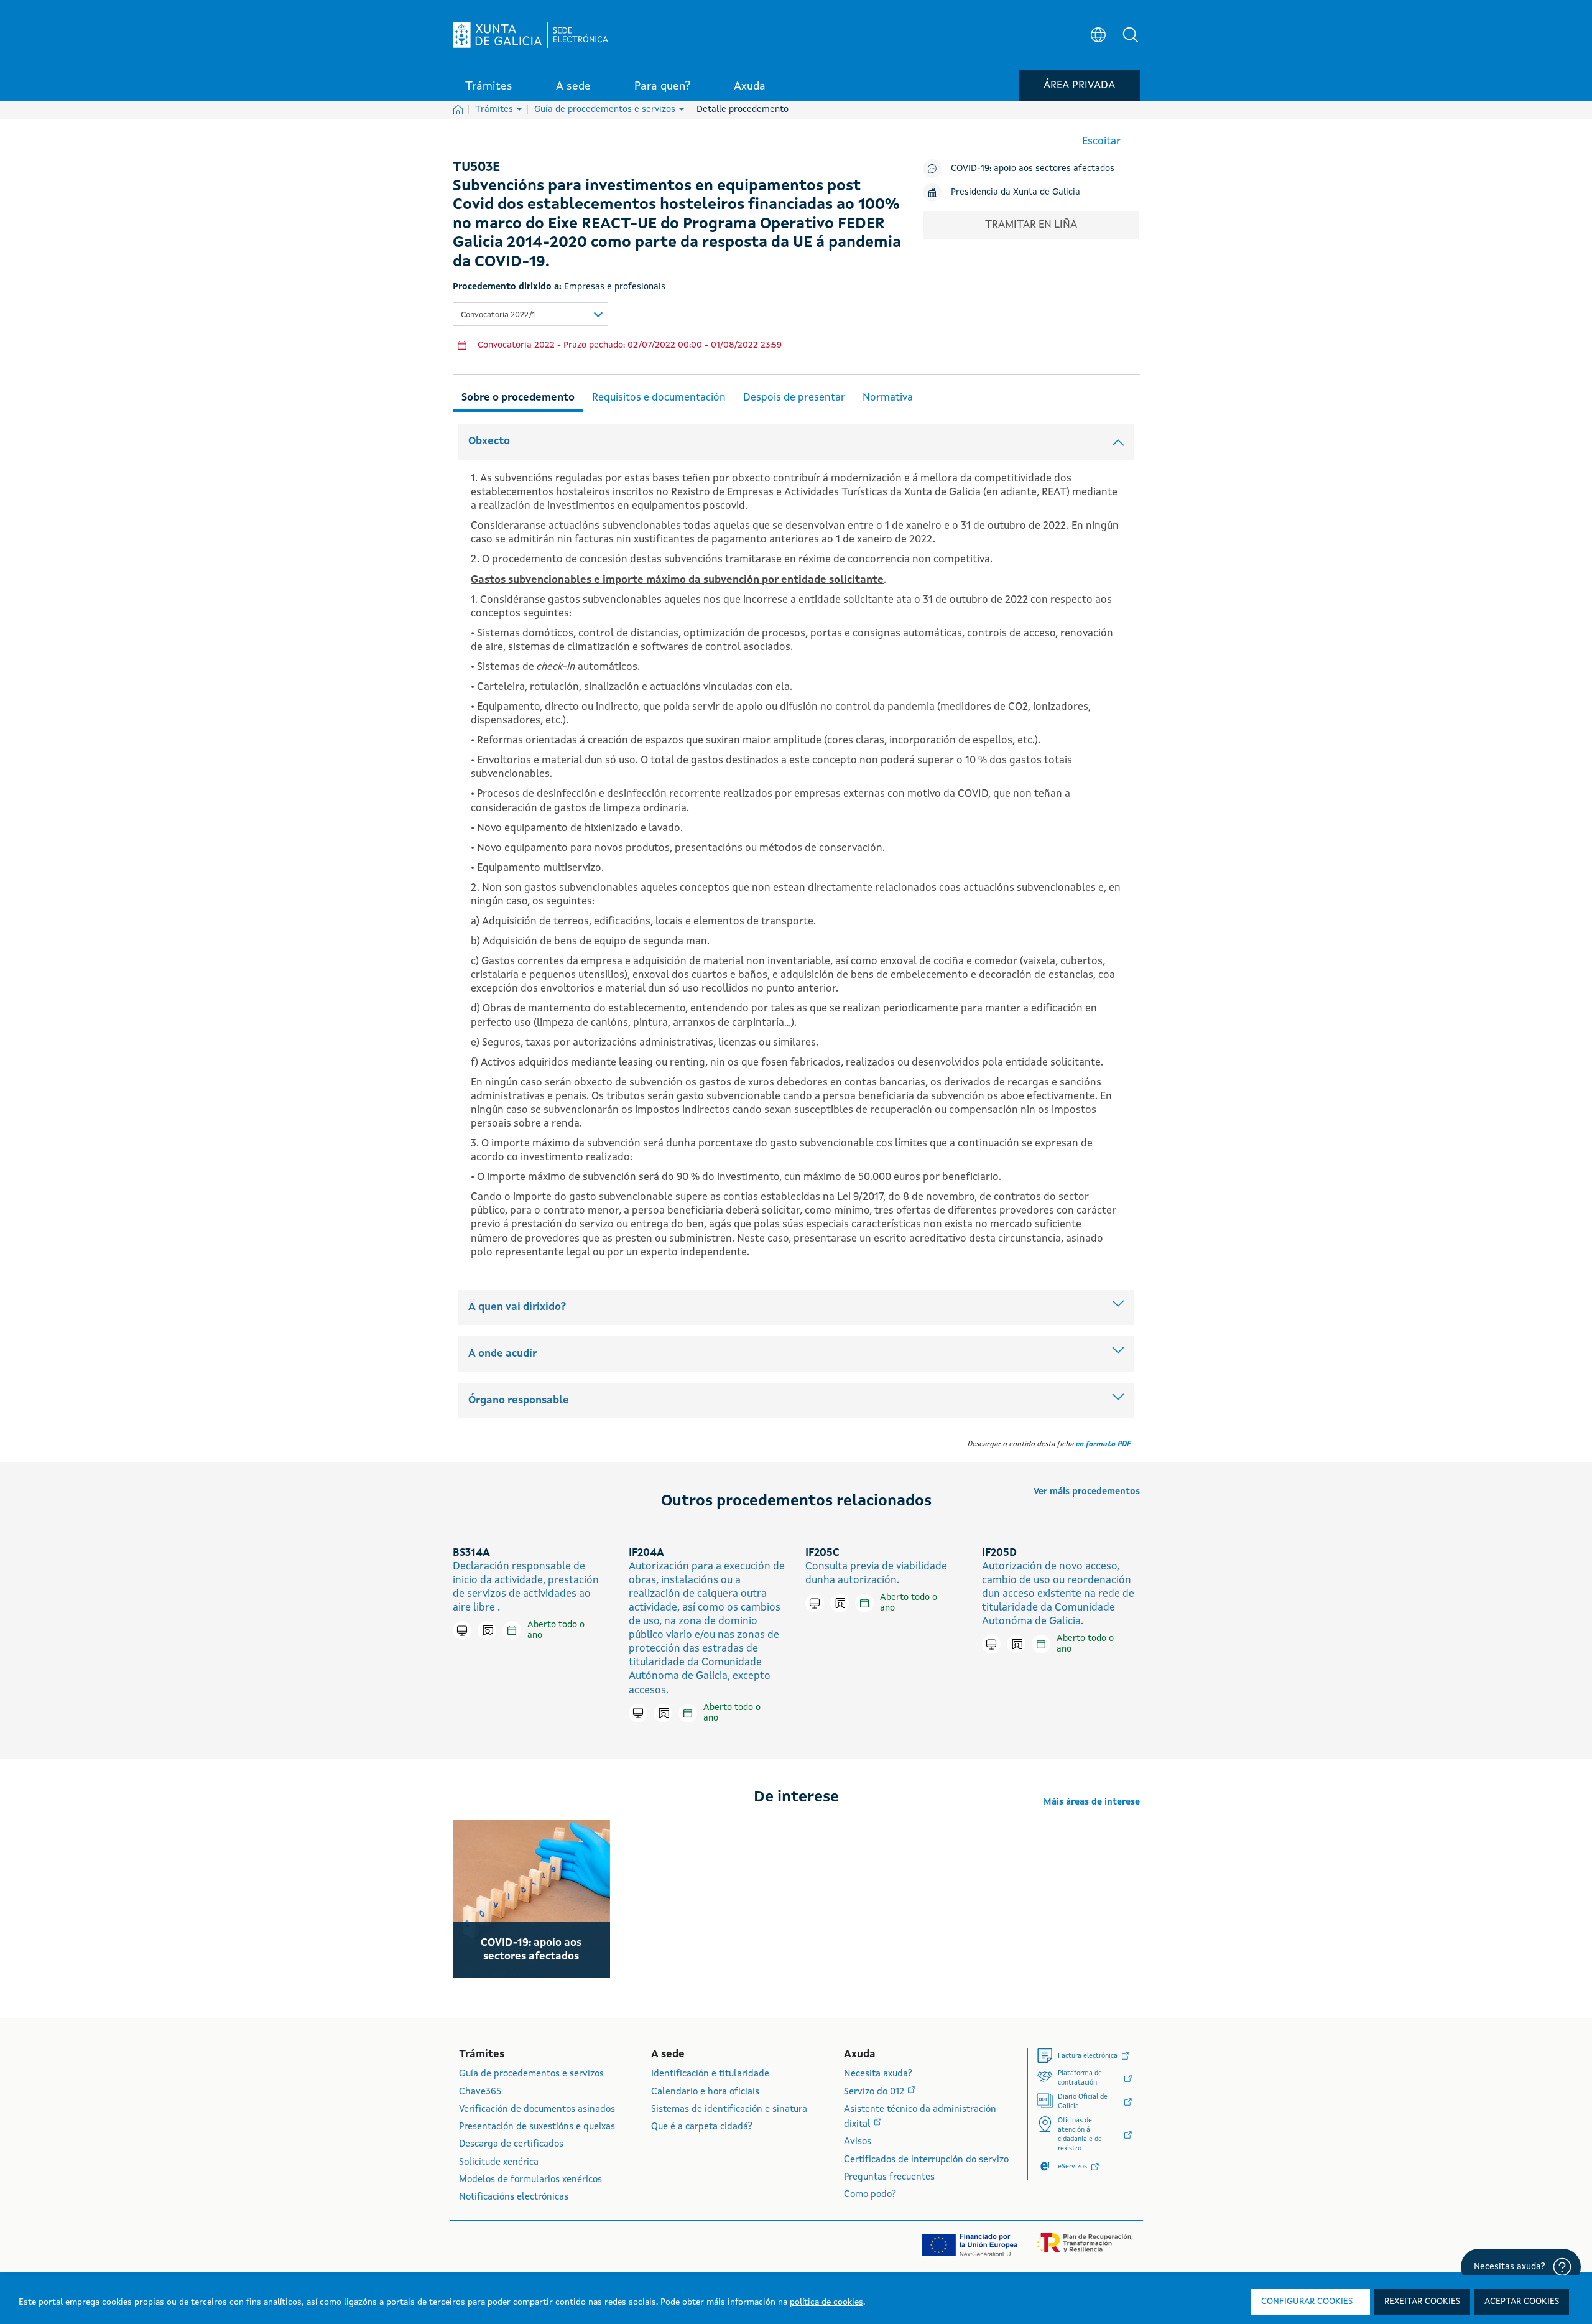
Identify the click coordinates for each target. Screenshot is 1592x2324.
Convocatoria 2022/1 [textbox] (498, 315)
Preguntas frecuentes (889, 2178)
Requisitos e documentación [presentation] (659, 398)
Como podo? (870, 2195)
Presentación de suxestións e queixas (537, 2127)
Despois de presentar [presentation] (794, 398)
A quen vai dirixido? (517, 1307)
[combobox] (530, 314)
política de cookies (826, 2302)
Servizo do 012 (875, 2092)
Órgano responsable (519, 1401)
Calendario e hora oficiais (705, 2092)
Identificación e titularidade (710, 2074)
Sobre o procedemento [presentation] (518, 398)
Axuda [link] (750, 86)
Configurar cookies (1307, 2302)
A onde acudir (502, 1354)
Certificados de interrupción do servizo (926, 2160)
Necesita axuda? (878, 2074)
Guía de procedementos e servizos (606, 109)
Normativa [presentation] (888, 398)
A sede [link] (573, 86)
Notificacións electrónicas (514, 2197)
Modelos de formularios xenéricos (530, 2180)
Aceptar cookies (1522, 2302)
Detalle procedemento (743, 109)
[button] (1131, 35)
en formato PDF (1103, 1444)
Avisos (858, 2142)
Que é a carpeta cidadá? (702, 2127)
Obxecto (489, 441)
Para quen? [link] (662, 86)
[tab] (518, 396)
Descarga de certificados (511, 2145)
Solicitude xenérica (499, 2163)
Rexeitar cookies (1422, 2302)
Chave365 (480, 2092)
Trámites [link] (489, 86)
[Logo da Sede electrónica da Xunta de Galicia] (530, 35)
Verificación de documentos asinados (537, 2110)
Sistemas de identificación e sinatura (729, 2110)
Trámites (495, 109)
